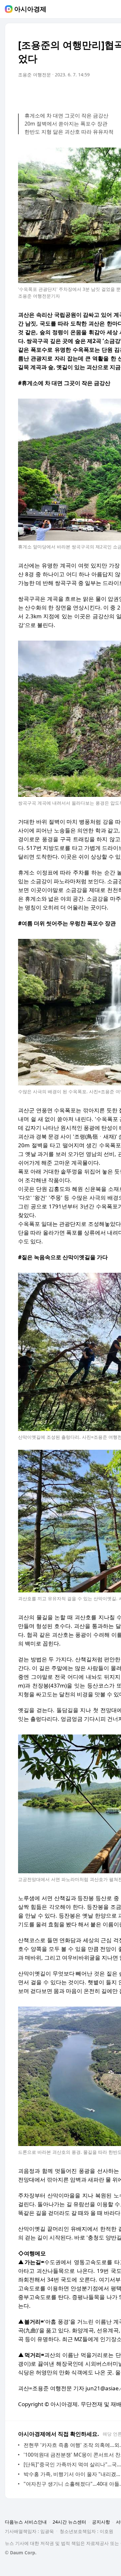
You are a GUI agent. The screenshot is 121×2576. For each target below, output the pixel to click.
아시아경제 (30, 9)
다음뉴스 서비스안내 (26, 2522)
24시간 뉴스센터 (69, 2522)
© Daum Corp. (21, 2553)
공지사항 (101, 2522)
